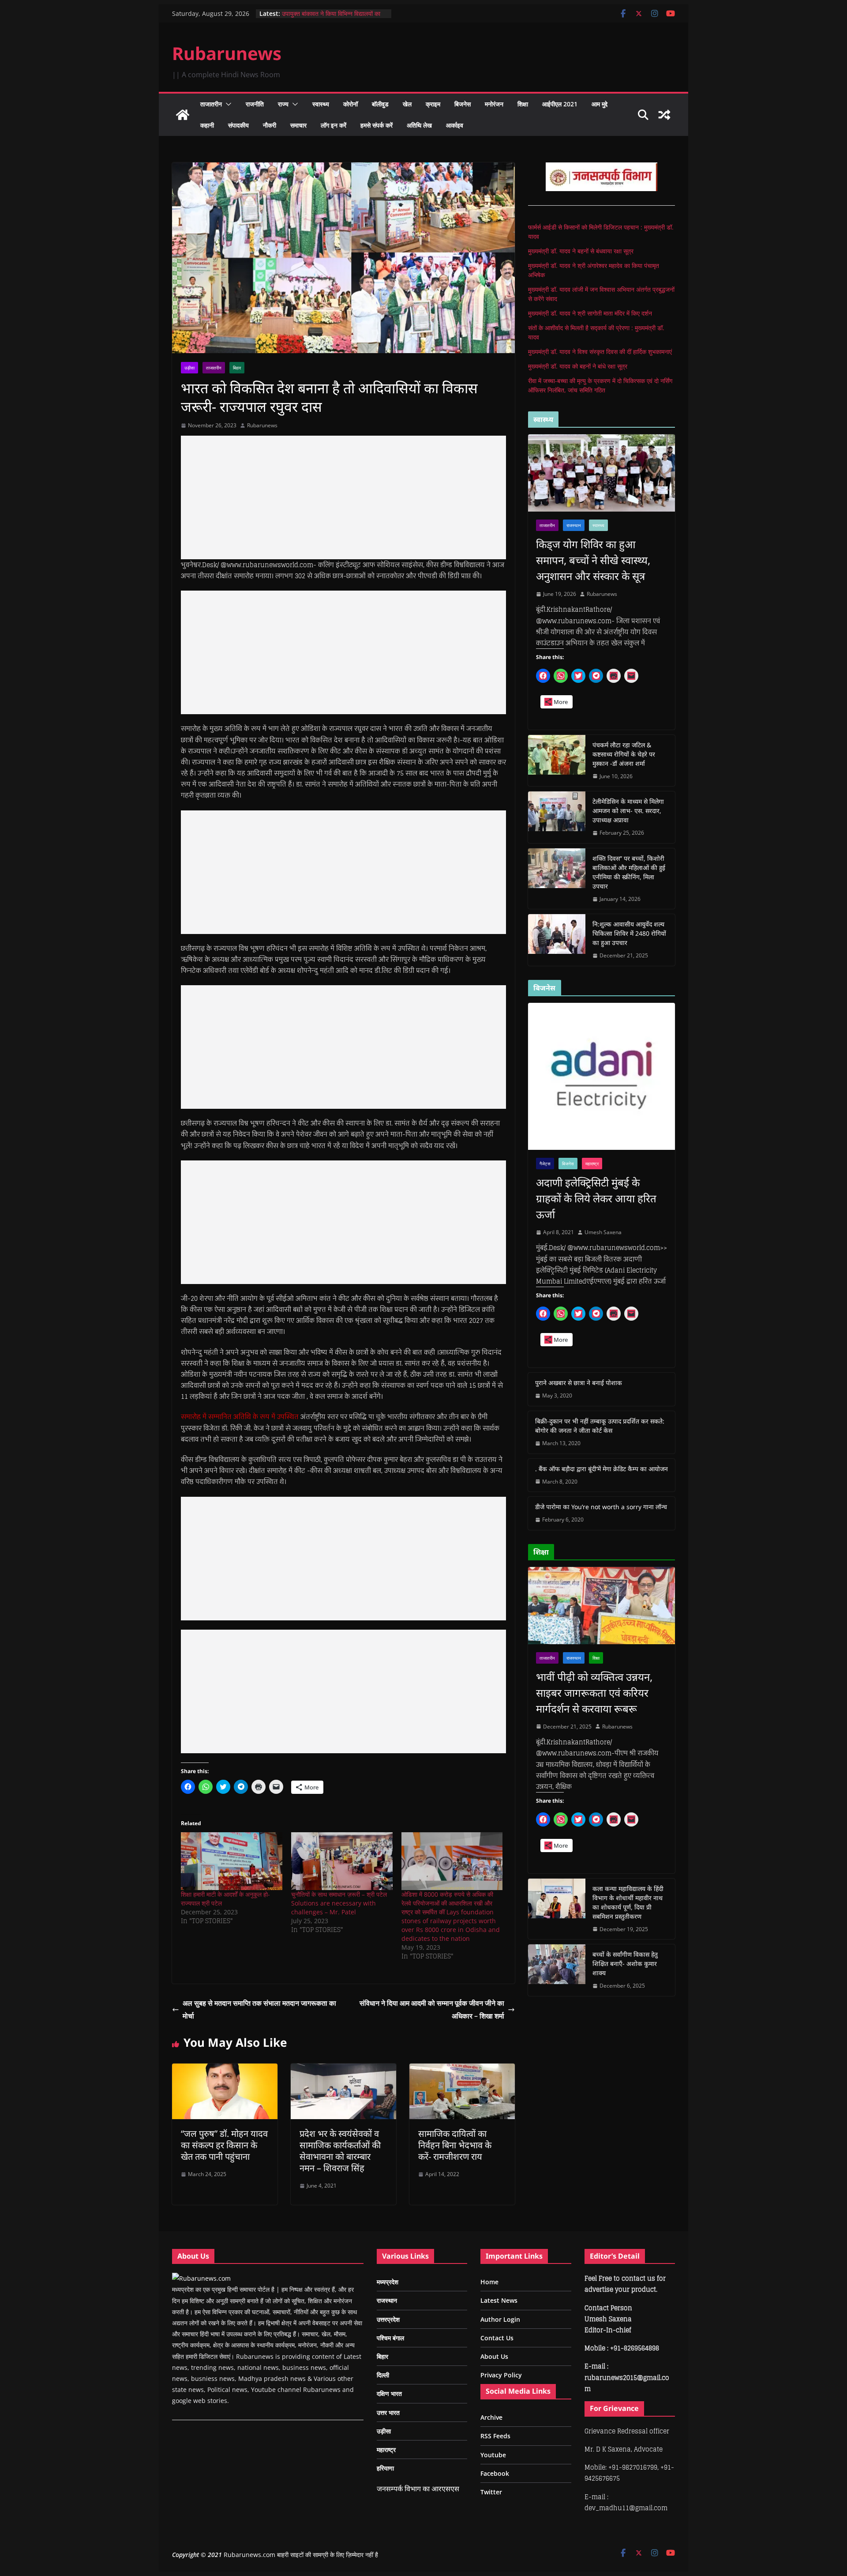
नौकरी (270, 125)
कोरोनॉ (350, 104)
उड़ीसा (189, 368)
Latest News (499, 2300)
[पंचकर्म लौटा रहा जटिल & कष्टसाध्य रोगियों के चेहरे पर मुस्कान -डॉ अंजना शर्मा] (557, 761)
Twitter (491, 2492)
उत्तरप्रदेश (388, 2319)
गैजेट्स (545, 1164)
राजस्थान (574, 525)
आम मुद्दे (600, 104)
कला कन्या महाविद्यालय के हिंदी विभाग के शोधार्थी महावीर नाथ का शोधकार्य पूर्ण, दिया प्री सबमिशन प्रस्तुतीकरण (628, 1902)
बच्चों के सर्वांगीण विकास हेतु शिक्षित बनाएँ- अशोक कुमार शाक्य (625, 1964)
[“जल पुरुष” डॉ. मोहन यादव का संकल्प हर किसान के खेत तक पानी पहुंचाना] (225, 2070)
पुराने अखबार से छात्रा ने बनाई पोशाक (579, 1383)
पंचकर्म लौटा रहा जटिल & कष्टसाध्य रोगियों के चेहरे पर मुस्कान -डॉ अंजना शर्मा (624, 754)
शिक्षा (523, 104)
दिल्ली (383, 2375)
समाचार (298, 125)
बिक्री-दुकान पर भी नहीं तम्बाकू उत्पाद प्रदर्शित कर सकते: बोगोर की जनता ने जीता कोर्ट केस (600, 1426)
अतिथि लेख (419, 125)
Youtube (493, 2455)
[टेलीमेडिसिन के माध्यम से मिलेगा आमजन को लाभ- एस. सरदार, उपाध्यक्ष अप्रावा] (557, 817)
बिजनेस (463, 104)
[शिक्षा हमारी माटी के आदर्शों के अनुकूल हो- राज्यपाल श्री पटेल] (232, 1861)
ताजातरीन (211, 104)
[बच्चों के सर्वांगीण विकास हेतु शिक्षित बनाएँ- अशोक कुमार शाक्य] (557, 1970)
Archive (491, 2417)
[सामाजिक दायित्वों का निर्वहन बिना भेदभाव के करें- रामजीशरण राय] (462, 2070)
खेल (407, 104)
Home (489, 2282)
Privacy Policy (501, 2375)
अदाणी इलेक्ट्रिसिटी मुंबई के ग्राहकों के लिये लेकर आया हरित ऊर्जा (596, 1198)
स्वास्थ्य (321, 104)
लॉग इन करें (334, 125)
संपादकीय (238, 125)
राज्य (283, 104)
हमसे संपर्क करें (377, 125)
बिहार (237, 368)
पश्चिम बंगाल (390, 2338)
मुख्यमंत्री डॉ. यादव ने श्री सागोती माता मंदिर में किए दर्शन (590, 313)
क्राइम (433, 104)
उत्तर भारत (388, 2412)
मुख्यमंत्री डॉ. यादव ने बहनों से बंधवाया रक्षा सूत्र (581, 251)
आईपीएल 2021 (560, 104)
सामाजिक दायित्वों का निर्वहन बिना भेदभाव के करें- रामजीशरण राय (455, 2145)
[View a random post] (664, 115)
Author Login (500, 2319)
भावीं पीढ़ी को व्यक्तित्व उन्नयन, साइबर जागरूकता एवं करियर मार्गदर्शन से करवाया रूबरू (594, 1693)
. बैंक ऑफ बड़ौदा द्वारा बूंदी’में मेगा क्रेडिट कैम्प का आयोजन (602, 1469)
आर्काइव (455, 125)
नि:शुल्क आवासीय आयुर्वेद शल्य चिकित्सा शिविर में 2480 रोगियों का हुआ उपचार (629, 933)
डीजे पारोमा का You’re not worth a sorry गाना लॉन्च (601, 1507)
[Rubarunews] (183, 115)
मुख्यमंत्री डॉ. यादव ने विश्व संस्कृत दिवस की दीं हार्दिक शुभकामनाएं (600, 352)
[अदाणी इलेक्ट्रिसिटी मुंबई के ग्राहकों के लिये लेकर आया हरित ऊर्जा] (602, 1076)
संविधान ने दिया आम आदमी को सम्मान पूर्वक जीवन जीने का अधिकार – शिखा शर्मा (432, 2009)
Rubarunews (227, 53)
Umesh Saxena (603, 1232)
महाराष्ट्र (592, 1164)
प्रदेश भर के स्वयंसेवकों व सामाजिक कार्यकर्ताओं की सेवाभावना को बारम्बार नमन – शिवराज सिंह (340, 2151)
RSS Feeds (495, 2436)
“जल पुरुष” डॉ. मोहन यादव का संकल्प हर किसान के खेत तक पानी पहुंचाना (224, 2145)
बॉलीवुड (380, 104)
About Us (494, 2356)
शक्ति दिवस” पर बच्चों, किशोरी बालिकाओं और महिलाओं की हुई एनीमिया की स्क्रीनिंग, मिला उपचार (629, 872)
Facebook (495, 2473)
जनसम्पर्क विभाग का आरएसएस (418, 2489)
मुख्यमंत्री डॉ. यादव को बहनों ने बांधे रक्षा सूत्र (578, 366)
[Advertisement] (343, 497)
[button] (227, 104)
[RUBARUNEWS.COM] (201, 2278)
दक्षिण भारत (389, 2393)
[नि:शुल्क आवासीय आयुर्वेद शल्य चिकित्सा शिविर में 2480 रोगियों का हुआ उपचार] (557, 940)
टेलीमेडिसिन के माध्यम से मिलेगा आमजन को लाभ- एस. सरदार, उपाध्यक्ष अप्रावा (628, 811)
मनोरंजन (494, 104)
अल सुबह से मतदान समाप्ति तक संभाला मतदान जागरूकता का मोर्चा (259, 2009)
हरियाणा (385, 2468)
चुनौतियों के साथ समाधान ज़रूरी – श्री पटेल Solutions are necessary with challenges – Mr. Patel (339, 1903)
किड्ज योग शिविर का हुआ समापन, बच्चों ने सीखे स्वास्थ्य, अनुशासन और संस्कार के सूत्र (593, 560)
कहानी (207, 125)
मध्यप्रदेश (388, 2282)
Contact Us (497, 2338)
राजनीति (255, 104)
